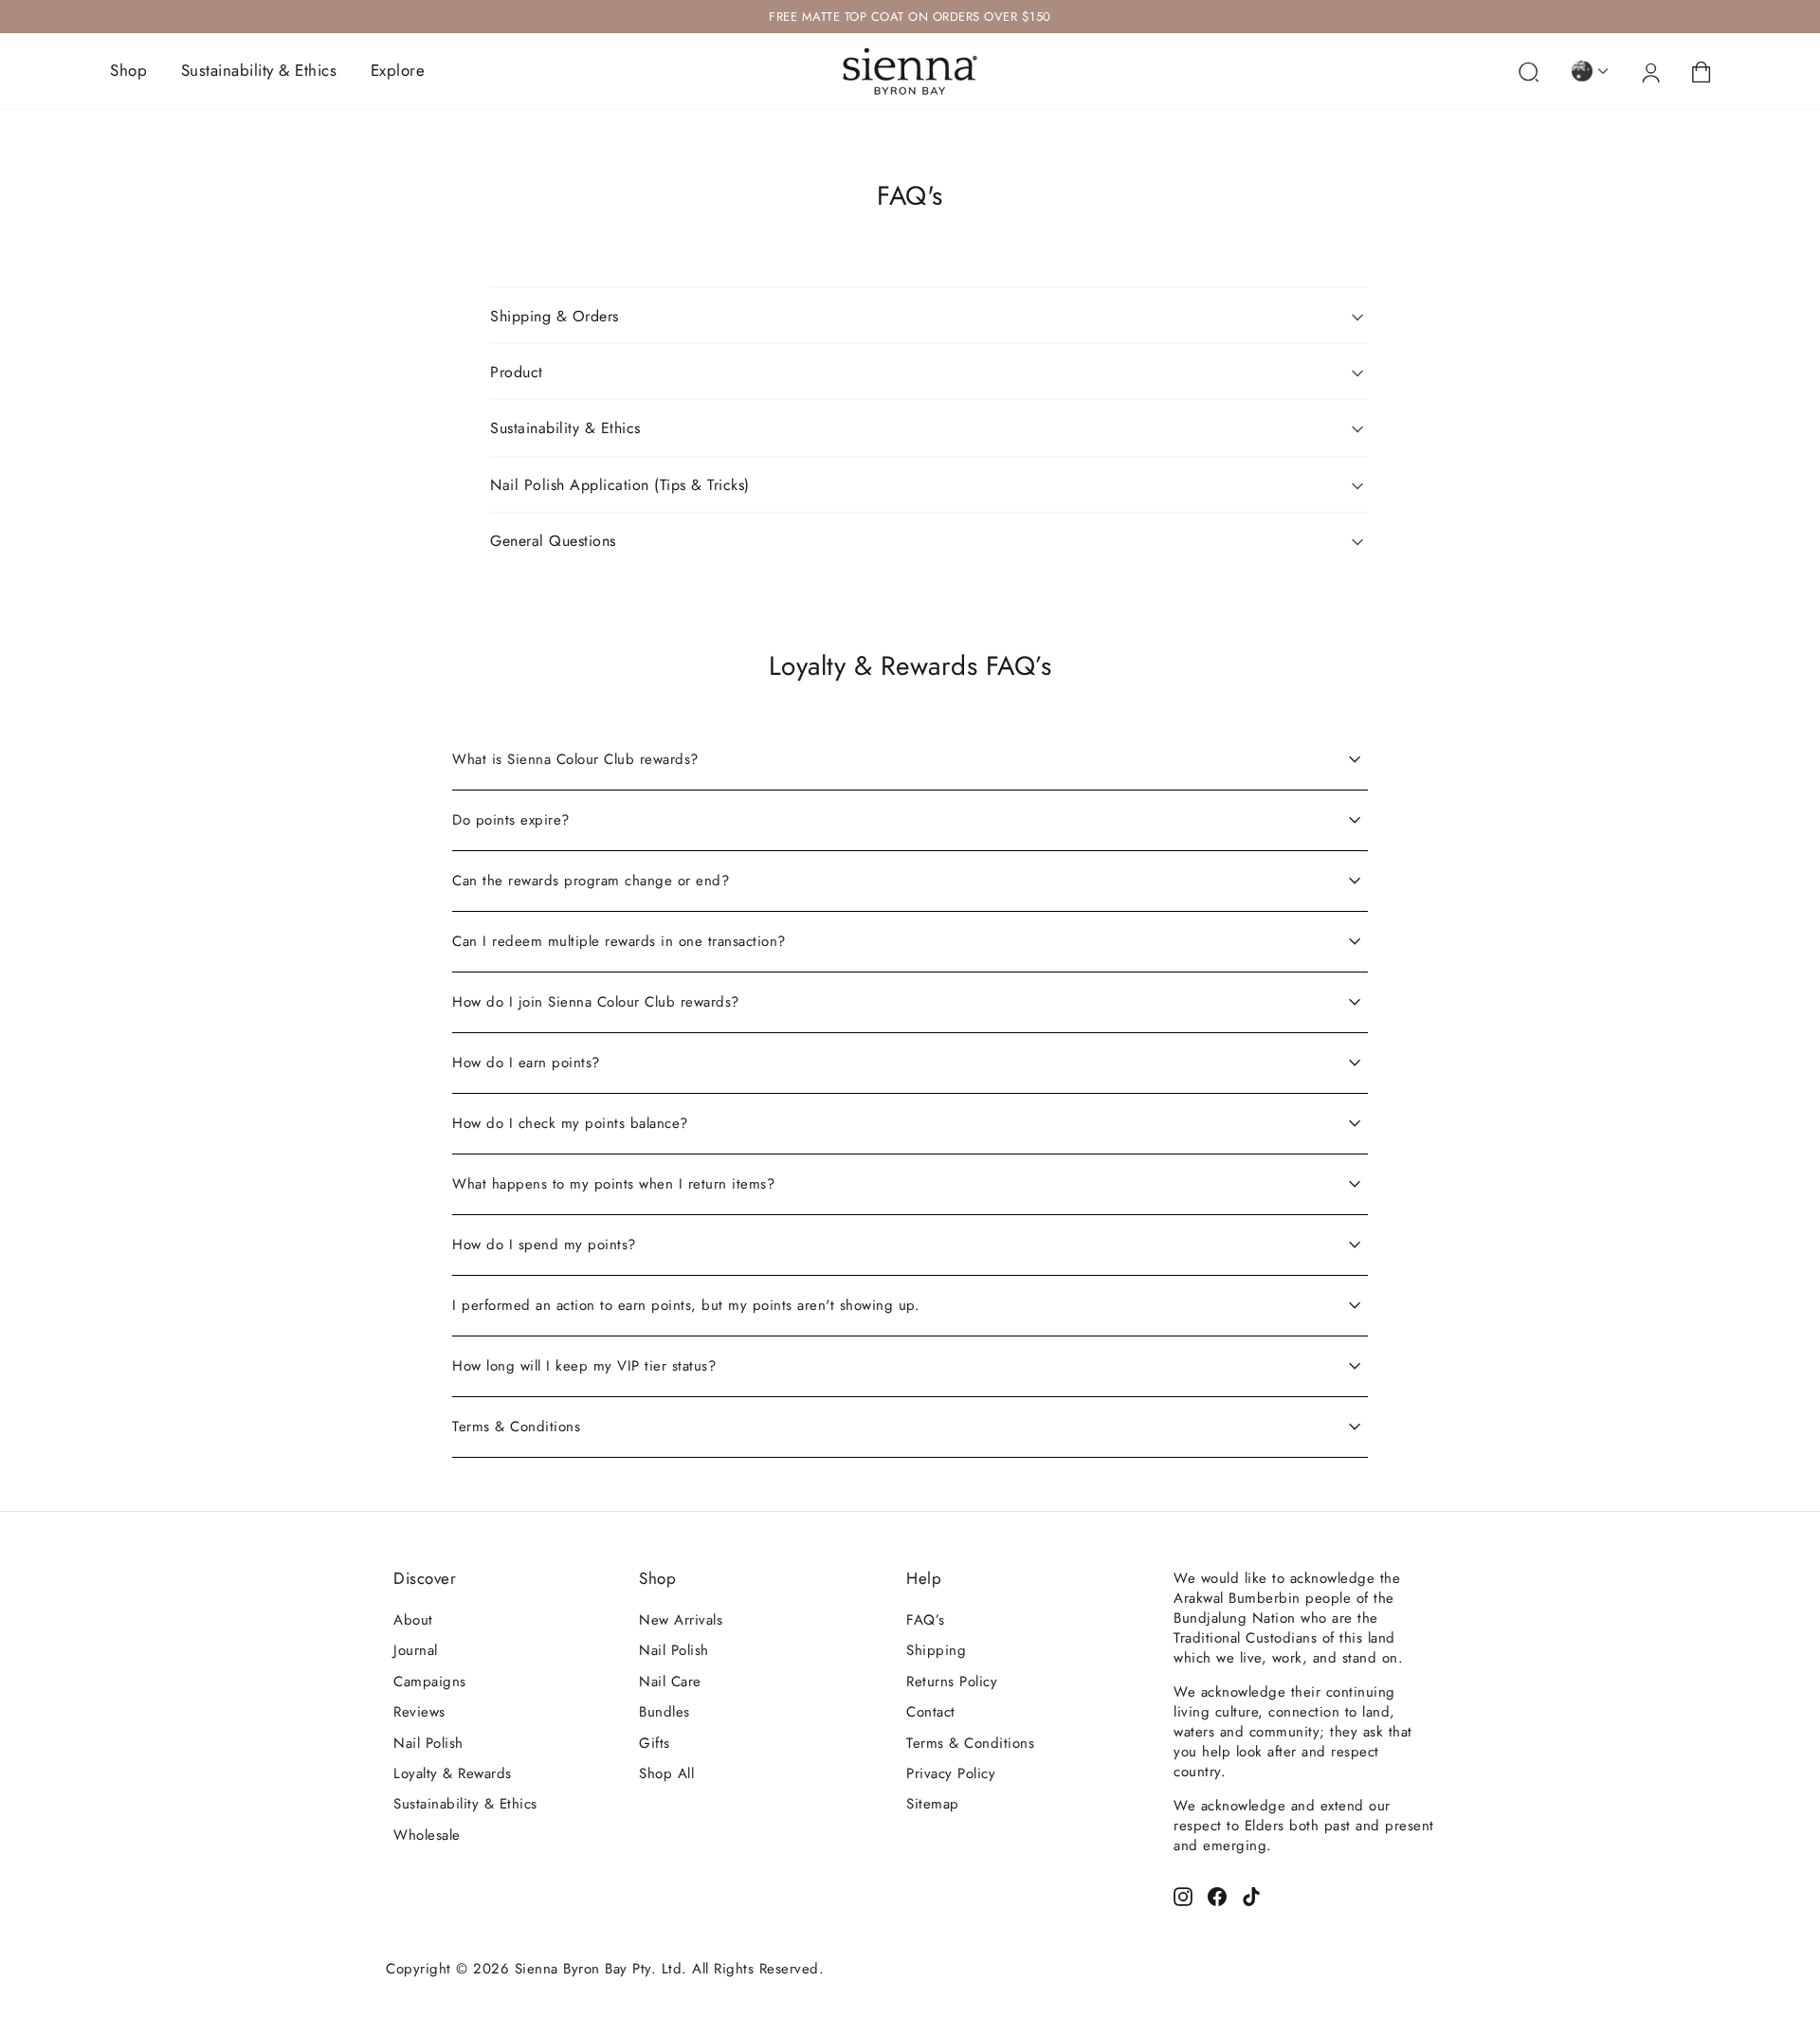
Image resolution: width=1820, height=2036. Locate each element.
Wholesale (427, 1835)
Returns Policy (952, 1682)
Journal (416, 1650)
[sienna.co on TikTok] (1251, 1895)
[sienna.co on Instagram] (1183, 1895)
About (413, 1620)
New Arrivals (681, 1620)
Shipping (936, 1650)
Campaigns (430, 1682)
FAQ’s (926, 1620)
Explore (398, 70)
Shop (128, 70)
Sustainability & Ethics (259, 70)
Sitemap (933, 1804)
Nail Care (670, 1682)
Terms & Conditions (970, 1743)
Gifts (655, 1743)
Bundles (664, 1712)
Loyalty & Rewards (453, 1773)
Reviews (419, 1712)
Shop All (666, 1773)
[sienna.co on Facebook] (1217, 1895)
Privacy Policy (951, 1773)
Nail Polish (428, 1743)
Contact (931, 1712)
